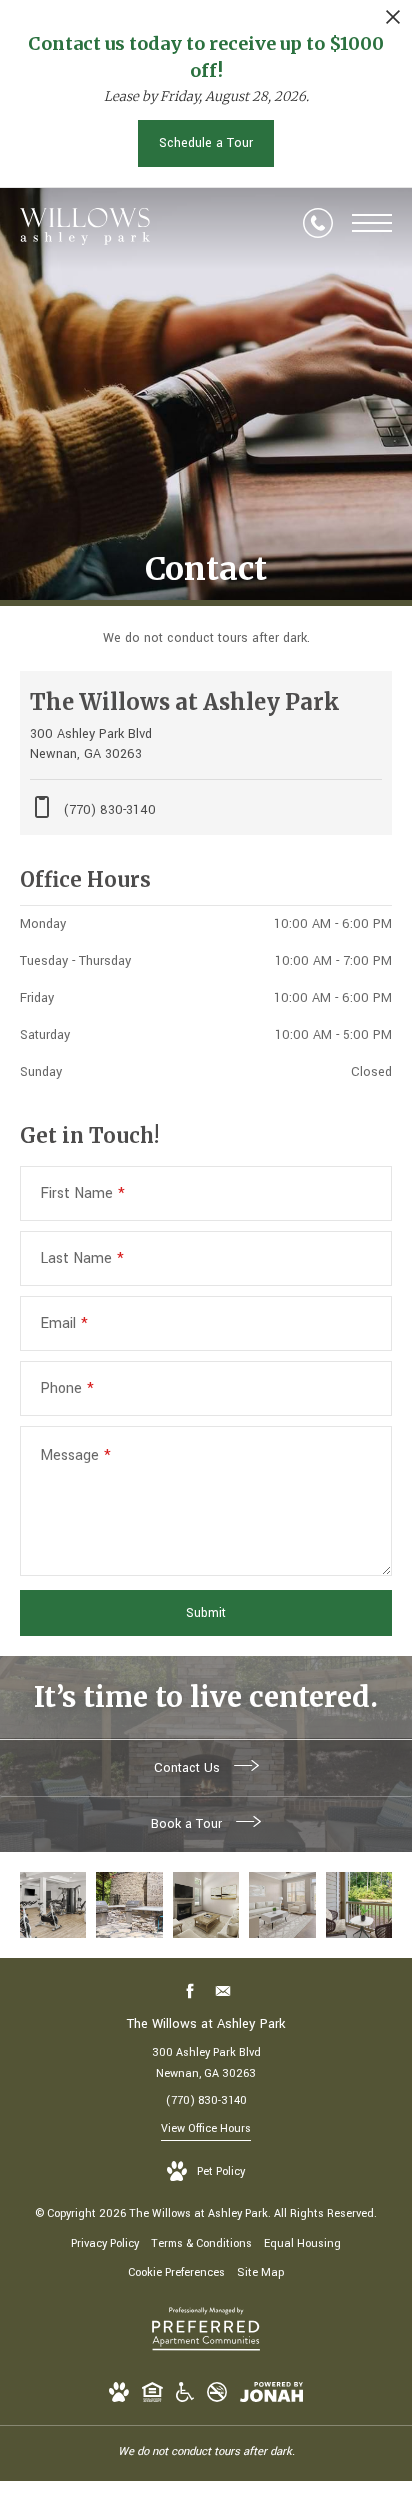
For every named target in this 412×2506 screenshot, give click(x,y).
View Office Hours (206, 2128)
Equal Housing (302, 2243)
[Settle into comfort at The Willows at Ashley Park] (129, 1905)
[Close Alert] (393, 22)
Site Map (260, 2272)
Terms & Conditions (201, 2243)
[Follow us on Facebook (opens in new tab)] (189, 1990)
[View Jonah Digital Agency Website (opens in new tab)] (271, 2396)
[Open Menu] (372, 223)
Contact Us (189, 1768)
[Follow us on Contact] (222, 1990)
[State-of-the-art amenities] (53, 1905)
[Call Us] (318, 223)
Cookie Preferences (176, 2272)
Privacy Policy (105, 2243)
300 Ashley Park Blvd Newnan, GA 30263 (206, 2063)
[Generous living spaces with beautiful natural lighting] (206, 1905)
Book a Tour (188, 1824)
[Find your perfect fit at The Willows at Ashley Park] (359, 1905)
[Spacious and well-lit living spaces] (282, 1905)
